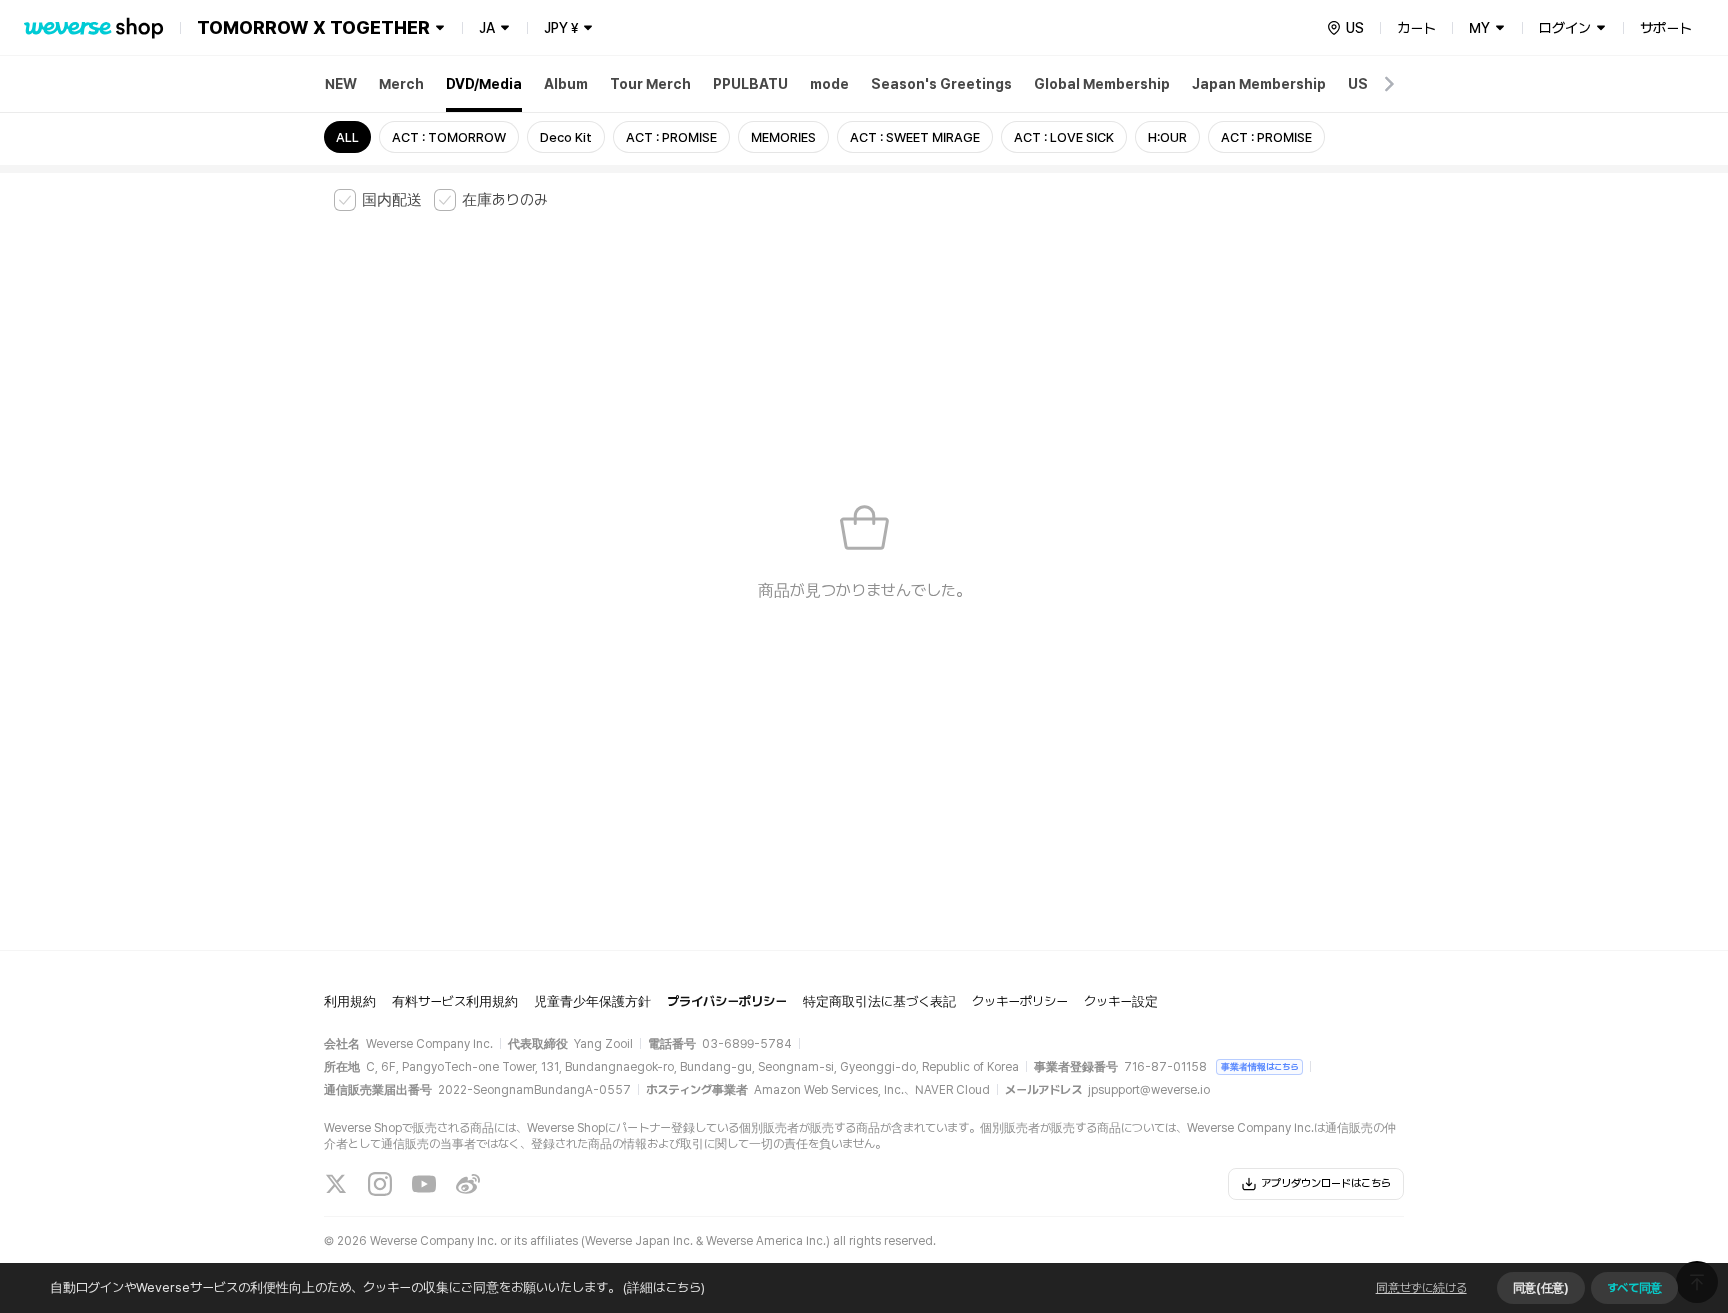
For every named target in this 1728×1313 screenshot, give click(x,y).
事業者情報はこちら (1259, 1066)
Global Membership (1102, 84)
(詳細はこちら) (664, 1287)
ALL (347, 137)
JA (487, 28)
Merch (401, 84)
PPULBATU (750, 84)
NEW (341, 84)
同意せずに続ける (1421, 1288)
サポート (1666, 28)
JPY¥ (561, 28)
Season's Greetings (941, 84)
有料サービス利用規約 (455, 1001)
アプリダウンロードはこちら (1326, 1183)
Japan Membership (1259, 84)
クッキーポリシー (1020, 1001)
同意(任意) (1541, 1288)
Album (566, 84)
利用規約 (350, 1001)
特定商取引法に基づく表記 (879, 1001)
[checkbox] (378, 200)
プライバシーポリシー (727, 1001)
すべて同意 (1634, 1288)
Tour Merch (650, 84)
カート (1416, 28)
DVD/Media (484, 84)
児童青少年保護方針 (592, 1001)
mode (829, 84)
